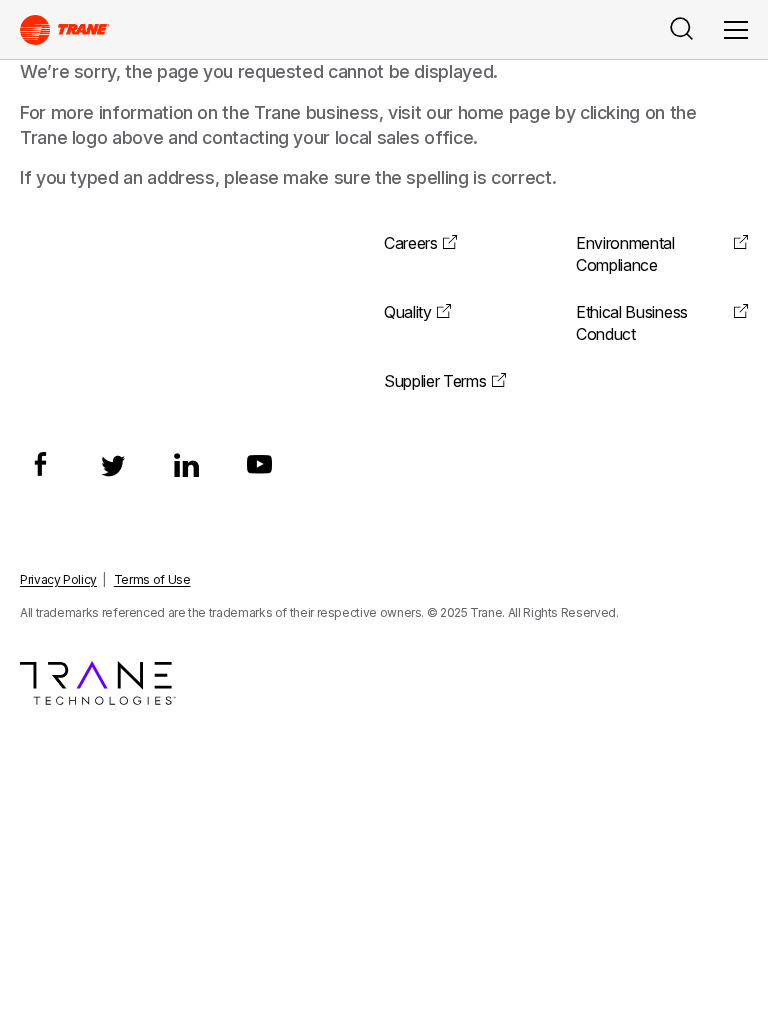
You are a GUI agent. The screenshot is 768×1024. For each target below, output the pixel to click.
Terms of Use (152, 579)
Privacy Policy (58, 579)
